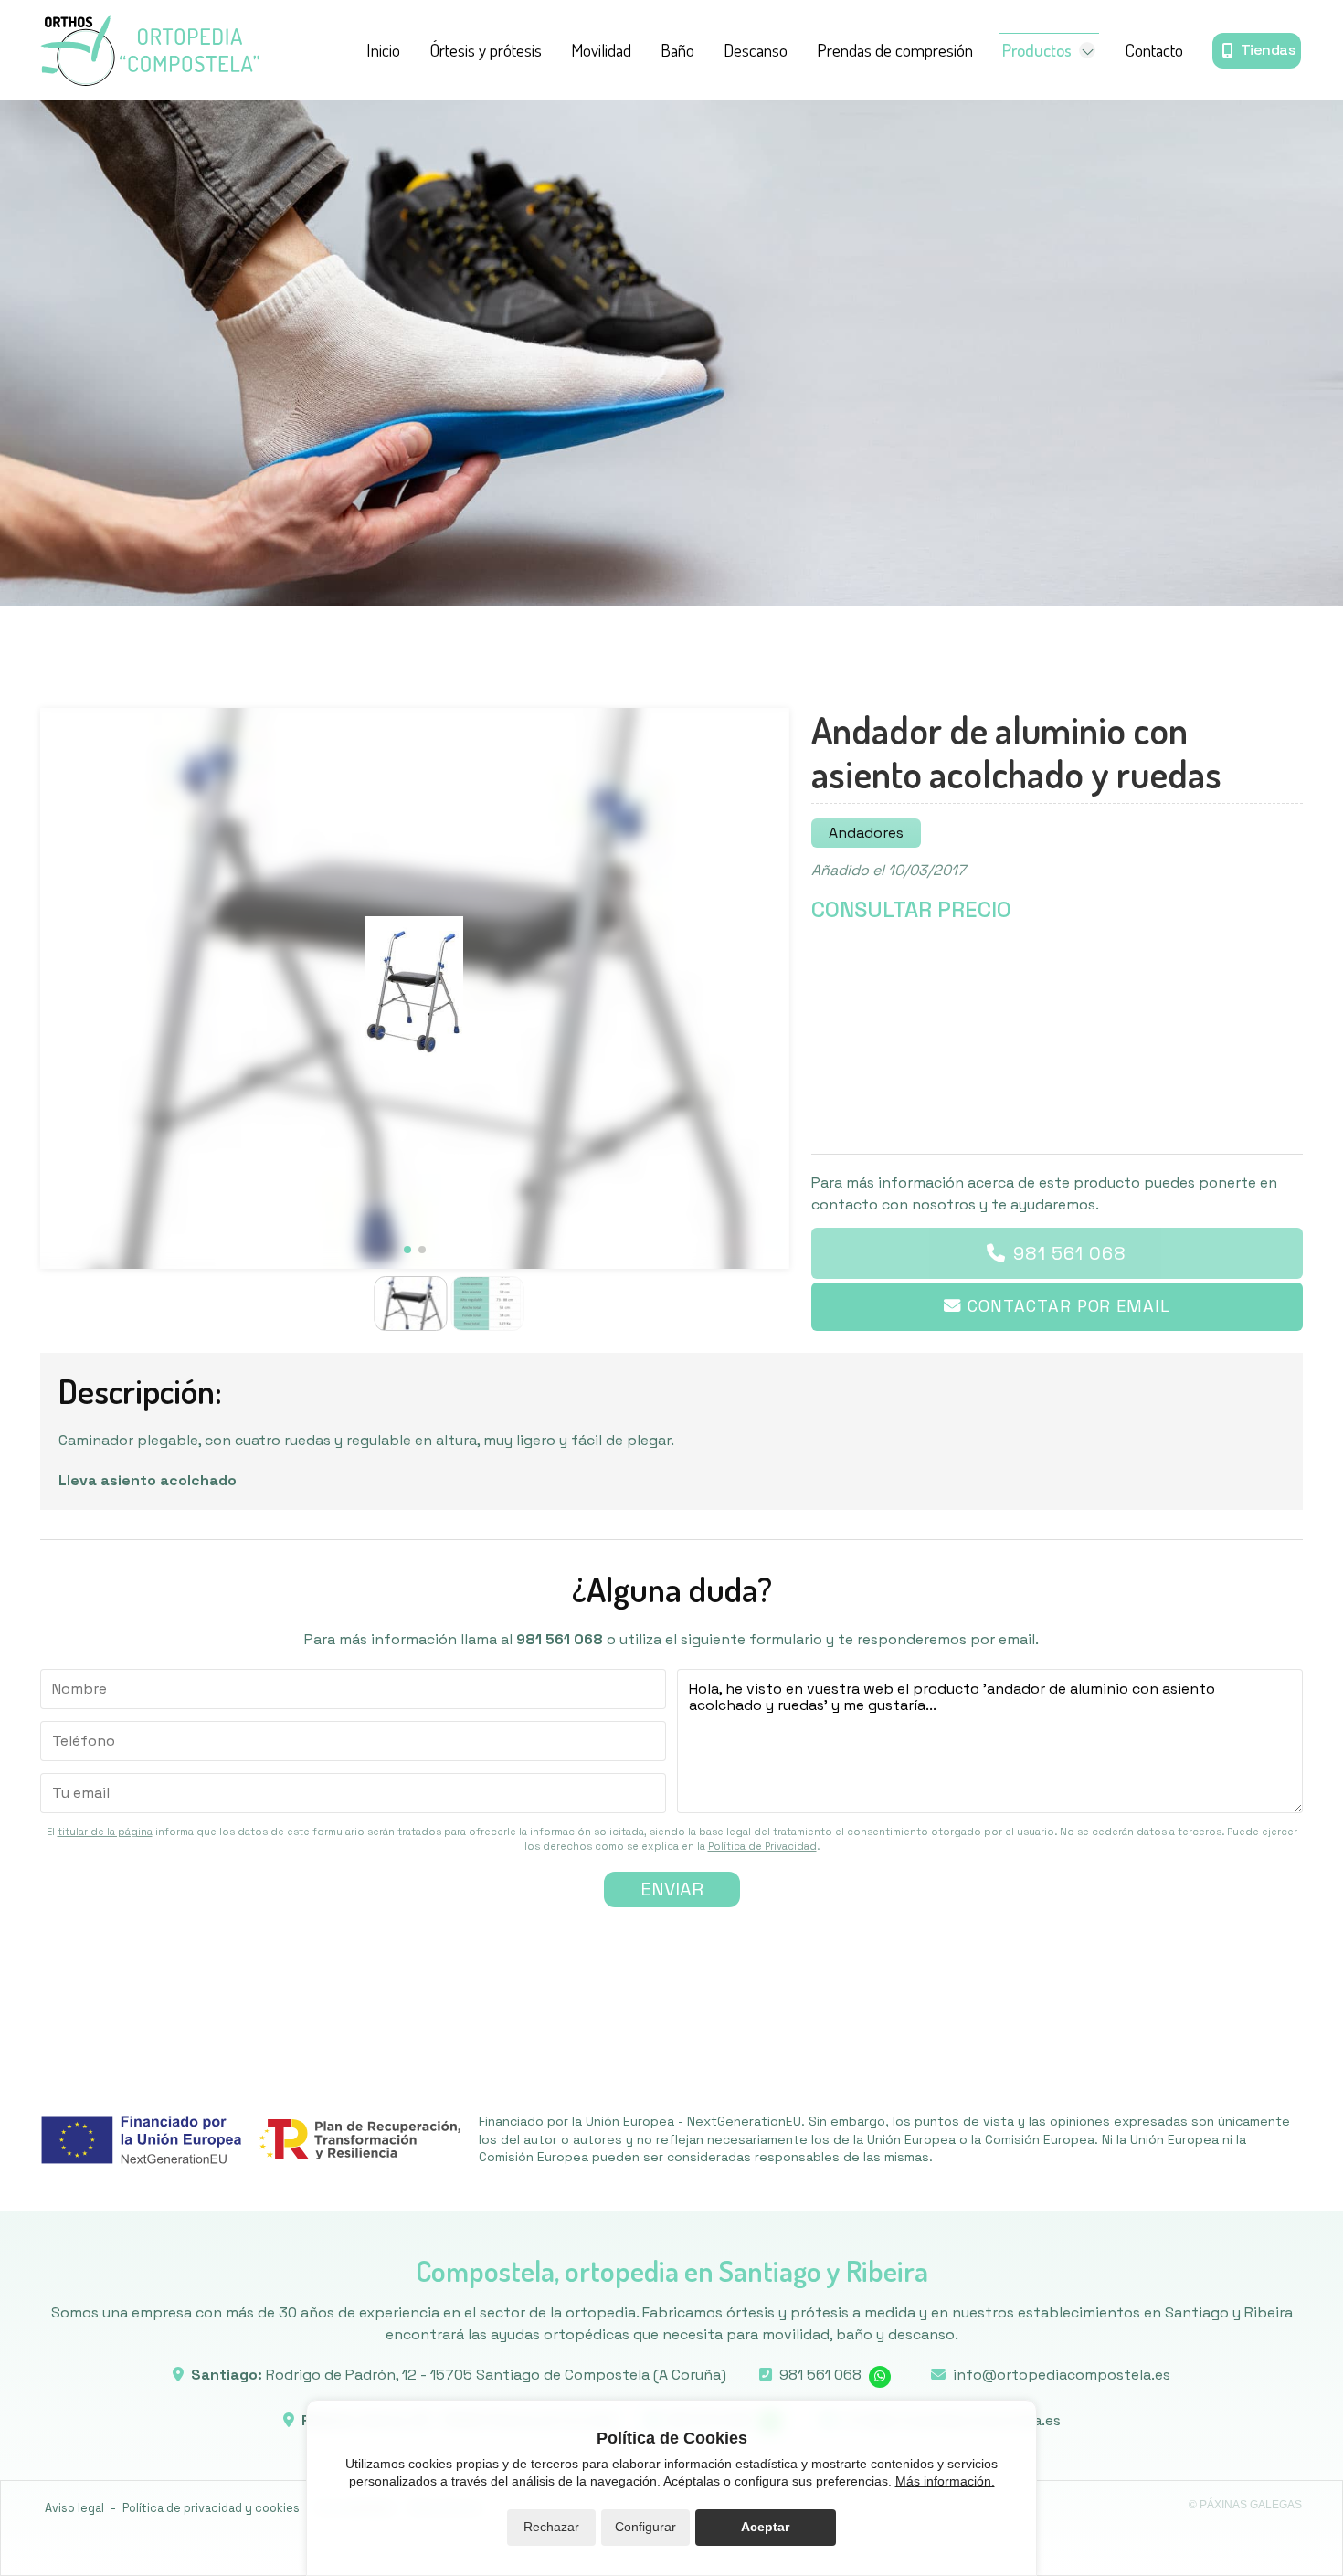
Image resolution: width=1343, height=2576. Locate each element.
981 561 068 (1070, 1253)
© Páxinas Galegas (1245, 2505)
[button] (407, 1250)
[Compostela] (150, 50)
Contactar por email (1068, 1306)
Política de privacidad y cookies (211, 2508)
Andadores (866, 833)
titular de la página (105, 1832)
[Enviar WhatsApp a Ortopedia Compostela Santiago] (880, 2377)
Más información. (945, 2481)
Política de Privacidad (762, 1846)
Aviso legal (74, 2508)
